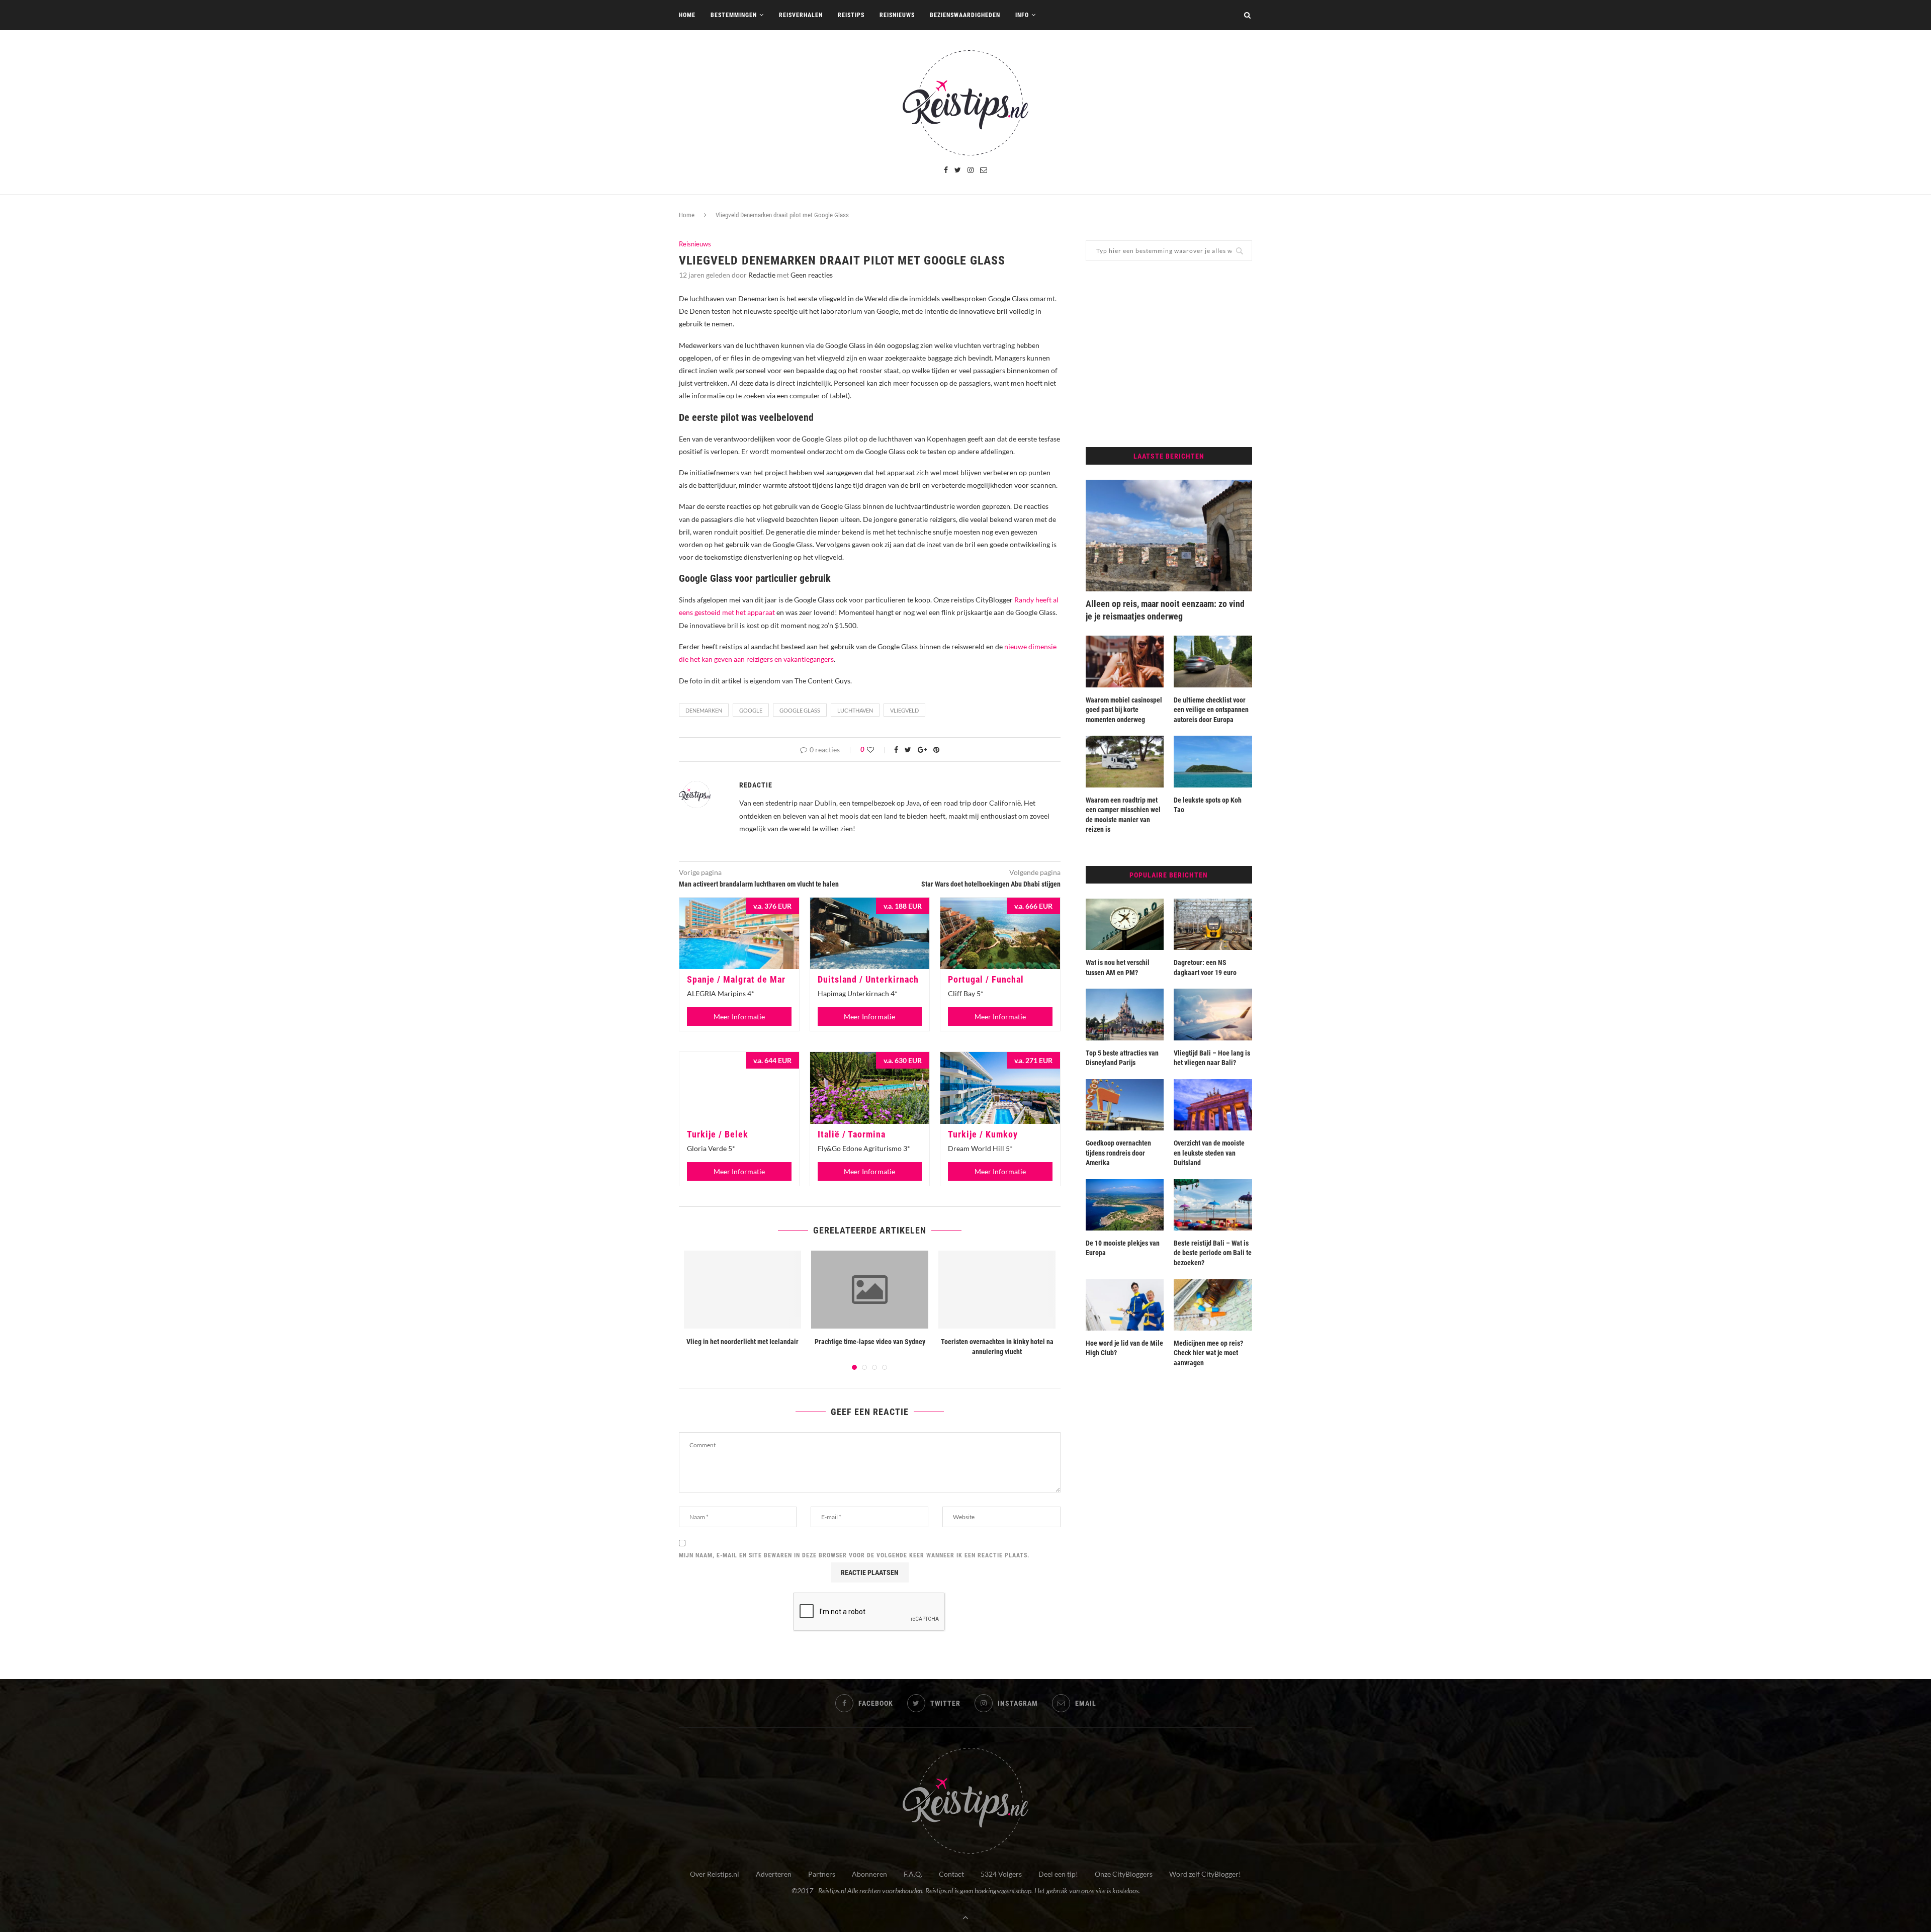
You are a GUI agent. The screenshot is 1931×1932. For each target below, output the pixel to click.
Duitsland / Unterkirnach (868, 979)
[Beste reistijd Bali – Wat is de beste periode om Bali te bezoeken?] (1213, 1205)
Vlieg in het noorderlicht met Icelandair (742, 1342)
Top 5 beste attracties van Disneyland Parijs (1122, 1058)
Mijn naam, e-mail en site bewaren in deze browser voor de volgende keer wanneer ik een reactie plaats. (854, 1555)
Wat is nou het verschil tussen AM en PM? (1118, 968)
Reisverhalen (801, 15)
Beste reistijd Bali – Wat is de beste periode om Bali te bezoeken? (1213, 1253)
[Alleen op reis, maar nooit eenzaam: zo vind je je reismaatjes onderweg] (1169, 536)
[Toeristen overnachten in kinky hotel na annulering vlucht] (997, 1290)
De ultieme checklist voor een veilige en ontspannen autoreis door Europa (1211, 710)
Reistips (851, 15)
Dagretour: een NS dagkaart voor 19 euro (1205, 968)
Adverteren (774, 1874)
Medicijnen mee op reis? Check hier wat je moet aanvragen (1208, 1353)
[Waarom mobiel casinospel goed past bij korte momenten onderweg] (1125, 661)
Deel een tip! (1058, 1874)
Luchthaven (855, 710)
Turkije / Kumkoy (983, 1134)
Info (1022, 15)
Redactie (762, 275)
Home (687, 15)
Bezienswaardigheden (965, 15)
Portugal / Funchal (986, 979)
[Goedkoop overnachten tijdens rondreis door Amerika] (1125, 1105)
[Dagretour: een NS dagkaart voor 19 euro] (1213, 924)
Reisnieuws (897, 15)
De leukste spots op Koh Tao (1208, 805)
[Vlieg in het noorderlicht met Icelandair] (742, 1290)
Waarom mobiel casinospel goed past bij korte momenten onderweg (1124, 710)
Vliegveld (904, 710)
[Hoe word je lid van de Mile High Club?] (1125, 1305)
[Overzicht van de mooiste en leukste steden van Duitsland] (1213, 1105)
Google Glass (800, 710)
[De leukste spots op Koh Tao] (1213, 761)
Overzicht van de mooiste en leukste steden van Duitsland (1209, 1153)
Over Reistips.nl (715, 1874)
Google (751, 710)
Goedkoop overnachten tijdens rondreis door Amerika (1118, 1153)
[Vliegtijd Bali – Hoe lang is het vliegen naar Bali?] (1213, 1014)
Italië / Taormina (852, 1134)
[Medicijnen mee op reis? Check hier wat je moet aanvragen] (1213, 1305)
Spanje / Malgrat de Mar (736, 979)
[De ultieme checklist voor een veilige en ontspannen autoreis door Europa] (1213, 661)
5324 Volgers (1001, 1874)
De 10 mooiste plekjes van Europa (1123, 1248)
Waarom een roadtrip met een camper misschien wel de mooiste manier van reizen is (1123, 815)
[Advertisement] (1169, 354)
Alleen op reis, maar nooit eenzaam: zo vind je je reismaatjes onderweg (1165, 610)
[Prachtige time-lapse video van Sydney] (870, 1290)
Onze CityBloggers (1124, 1874)
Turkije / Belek (718, 1134)
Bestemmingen (734, 15)
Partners (822, 1874)
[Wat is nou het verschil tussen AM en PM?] (1125, 924)
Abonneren (869, 1874)
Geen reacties (812, 275)
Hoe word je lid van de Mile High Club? (1124, 1348)
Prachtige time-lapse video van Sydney (870, 1342)
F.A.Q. (913, 1874)
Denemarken (704, 710)
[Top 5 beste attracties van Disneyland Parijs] (1125, 1014)
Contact (951, 1874)
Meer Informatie (739, 1017)
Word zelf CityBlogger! (1205, 1874)
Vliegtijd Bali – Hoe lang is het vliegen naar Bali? (1212, 1058)
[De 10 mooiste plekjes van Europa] (1125, 1205)
